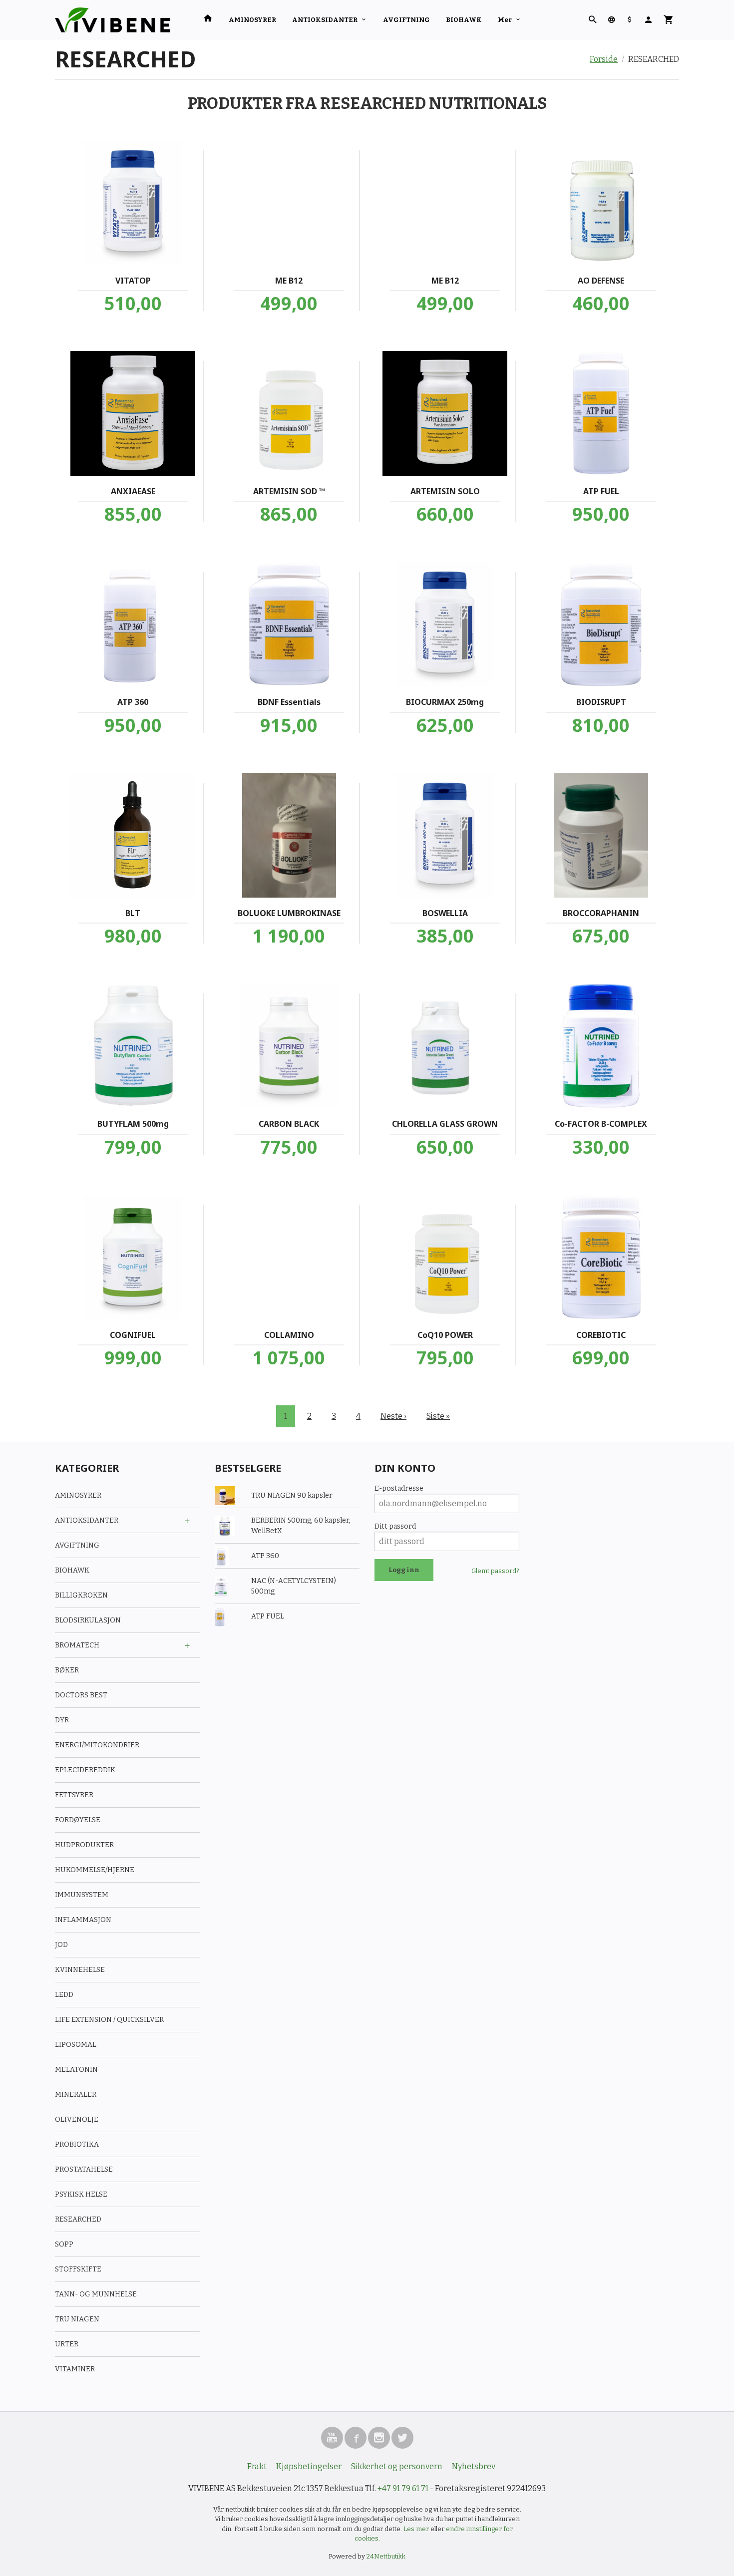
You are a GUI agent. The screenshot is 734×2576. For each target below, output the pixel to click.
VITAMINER (75, 2369)
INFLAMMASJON (83, 1920)
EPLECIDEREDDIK (85, 1770)
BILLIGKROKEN (81, 1595)
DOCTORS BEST (81, 1695)
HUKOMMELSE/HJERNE (95, 1870)
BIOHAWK (464, 20)
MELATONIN (76, 2070)
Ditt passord (395, 1526)
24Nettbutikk (386, 2556)
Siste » (438, 1416)
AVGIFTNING (406, 20)
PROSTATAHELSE (84, 2169)
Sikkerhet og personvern (397, 2466)
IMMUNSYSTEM (82, 1895)
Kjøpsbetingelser (309, 2466)
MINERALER (76, 2094)
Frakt (257, 2466)
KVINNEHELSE (80, 1970)
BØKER (67, 1670)
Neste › (393, 1416)
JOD (61, 1945)
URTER (67, 2344)
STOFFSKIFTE (78, 2269)
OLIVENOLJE (77, 2119)
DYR (62, 1720)
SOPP (64, 2244)
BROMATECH (77, 1645)
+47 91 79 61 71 (403, 2488)
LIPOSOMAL (76, 2045)
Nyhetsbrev (474, 2466)
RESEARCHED (78, 2219)
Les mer (417, 2529)
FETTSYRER (74, 1795)
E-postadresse (399, 1488)
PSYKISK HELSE (81, 2194)
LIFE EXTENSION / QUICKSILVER (109, 2020)
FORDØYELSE (78, 1820)
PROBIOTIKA (77, 2144)
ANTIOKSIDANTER (325, 20)
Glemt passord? (495, 1571)
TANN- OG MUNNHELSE (96, 2294)
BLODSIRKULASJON (88, 1620)
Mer (505, 20)
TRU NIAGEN (77, 2319)
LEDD (64, 1995)
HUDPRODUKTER (84, 1845)
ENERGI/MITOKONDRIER (97, 1745)
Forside (604, 59)
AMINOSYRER (252, 20)
